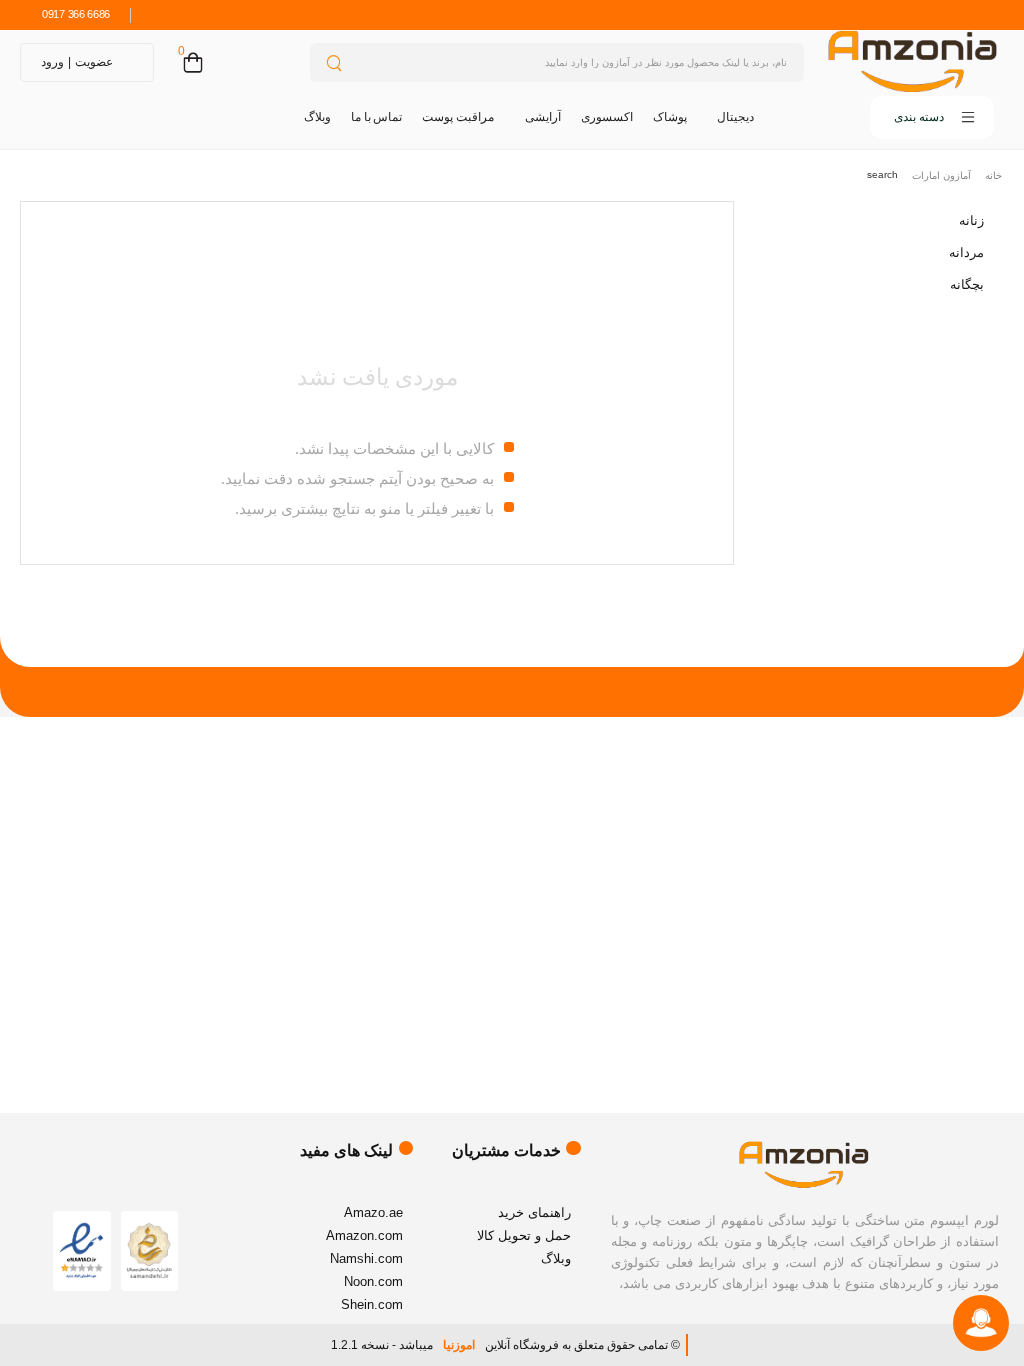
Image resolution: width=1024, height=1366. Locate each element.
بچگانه (967, 284)
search (882, 174)
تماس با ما (377, 117)
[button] (884, 117)
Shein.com (372, 1304)
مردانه (966, 252)
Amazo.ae (373, 1212)
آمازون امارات (941, 175)
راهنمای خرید (534, 1212)
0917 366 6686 (76, 14)
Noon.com (373, 1281)
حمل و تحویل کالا (524, 1235)
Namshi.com (366, 1258)
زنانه (971, 220)
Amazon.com (364, 1235)
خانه (993, 175)
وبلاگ (317, 117)
